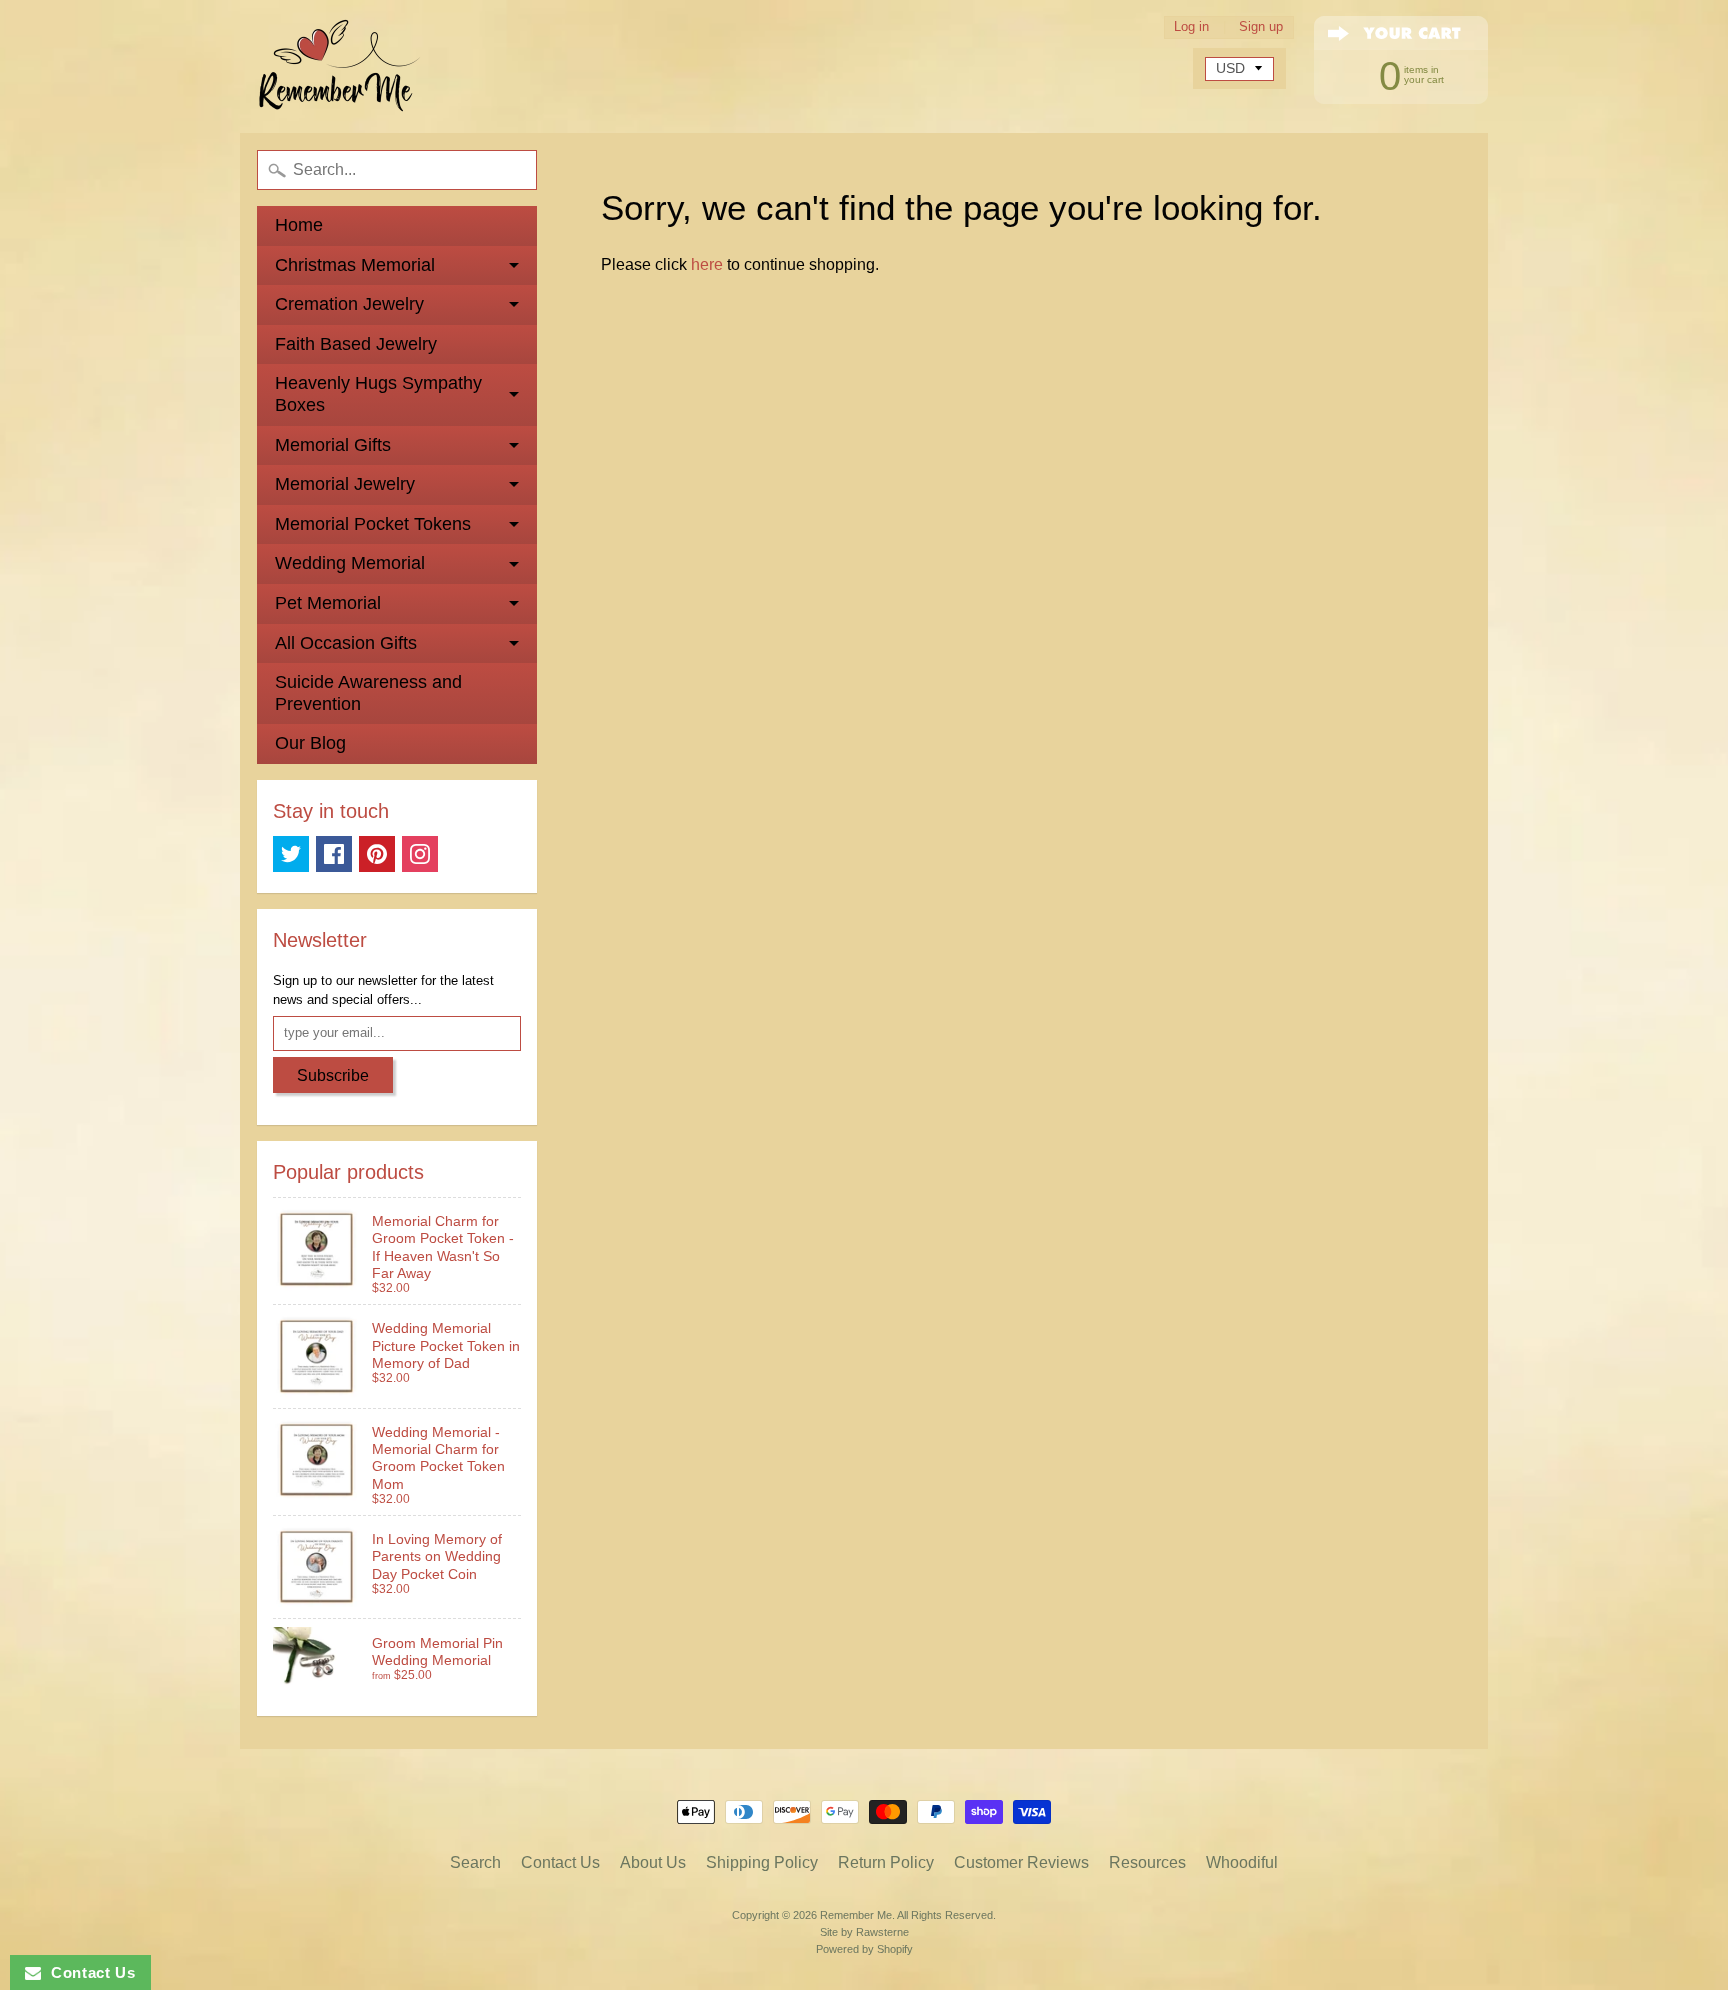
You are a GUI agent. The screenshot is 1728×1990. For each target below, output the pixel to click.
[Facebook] (334, 854)
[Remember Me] (340, 66)
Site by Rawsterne (864, 1932)
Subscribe (333, 1075)
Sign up (1261, 27)
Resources (1147, 1862)
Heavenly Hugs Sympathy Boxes (378, 394)
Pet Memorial (328, 603)
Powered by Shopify (864, 1949)
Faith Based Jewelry (356, 344)
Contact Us (560, 1862)
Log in (1191, 27)
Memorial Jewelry (345, 484)
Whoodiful (1242, 1862)
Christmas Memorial (355, 265)
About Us (653, 1862)
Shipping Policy (762, 1862)
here (707, 264)
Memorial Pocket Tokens (373, 524)
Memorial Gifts (333, 445)
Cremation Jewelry (349, 304)
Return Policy (886, 1862)
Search (475, 1862)
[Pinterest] (377, 854)
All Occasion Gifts (346, 643)
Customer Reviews (1021, 1862)
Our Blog (310, 743)
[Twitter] (291, 854)
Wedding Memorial (350, 563)
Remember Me (856, 1915)
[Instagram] (420, 854)
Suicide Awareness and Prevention (368, 693)
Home (299, 225)
